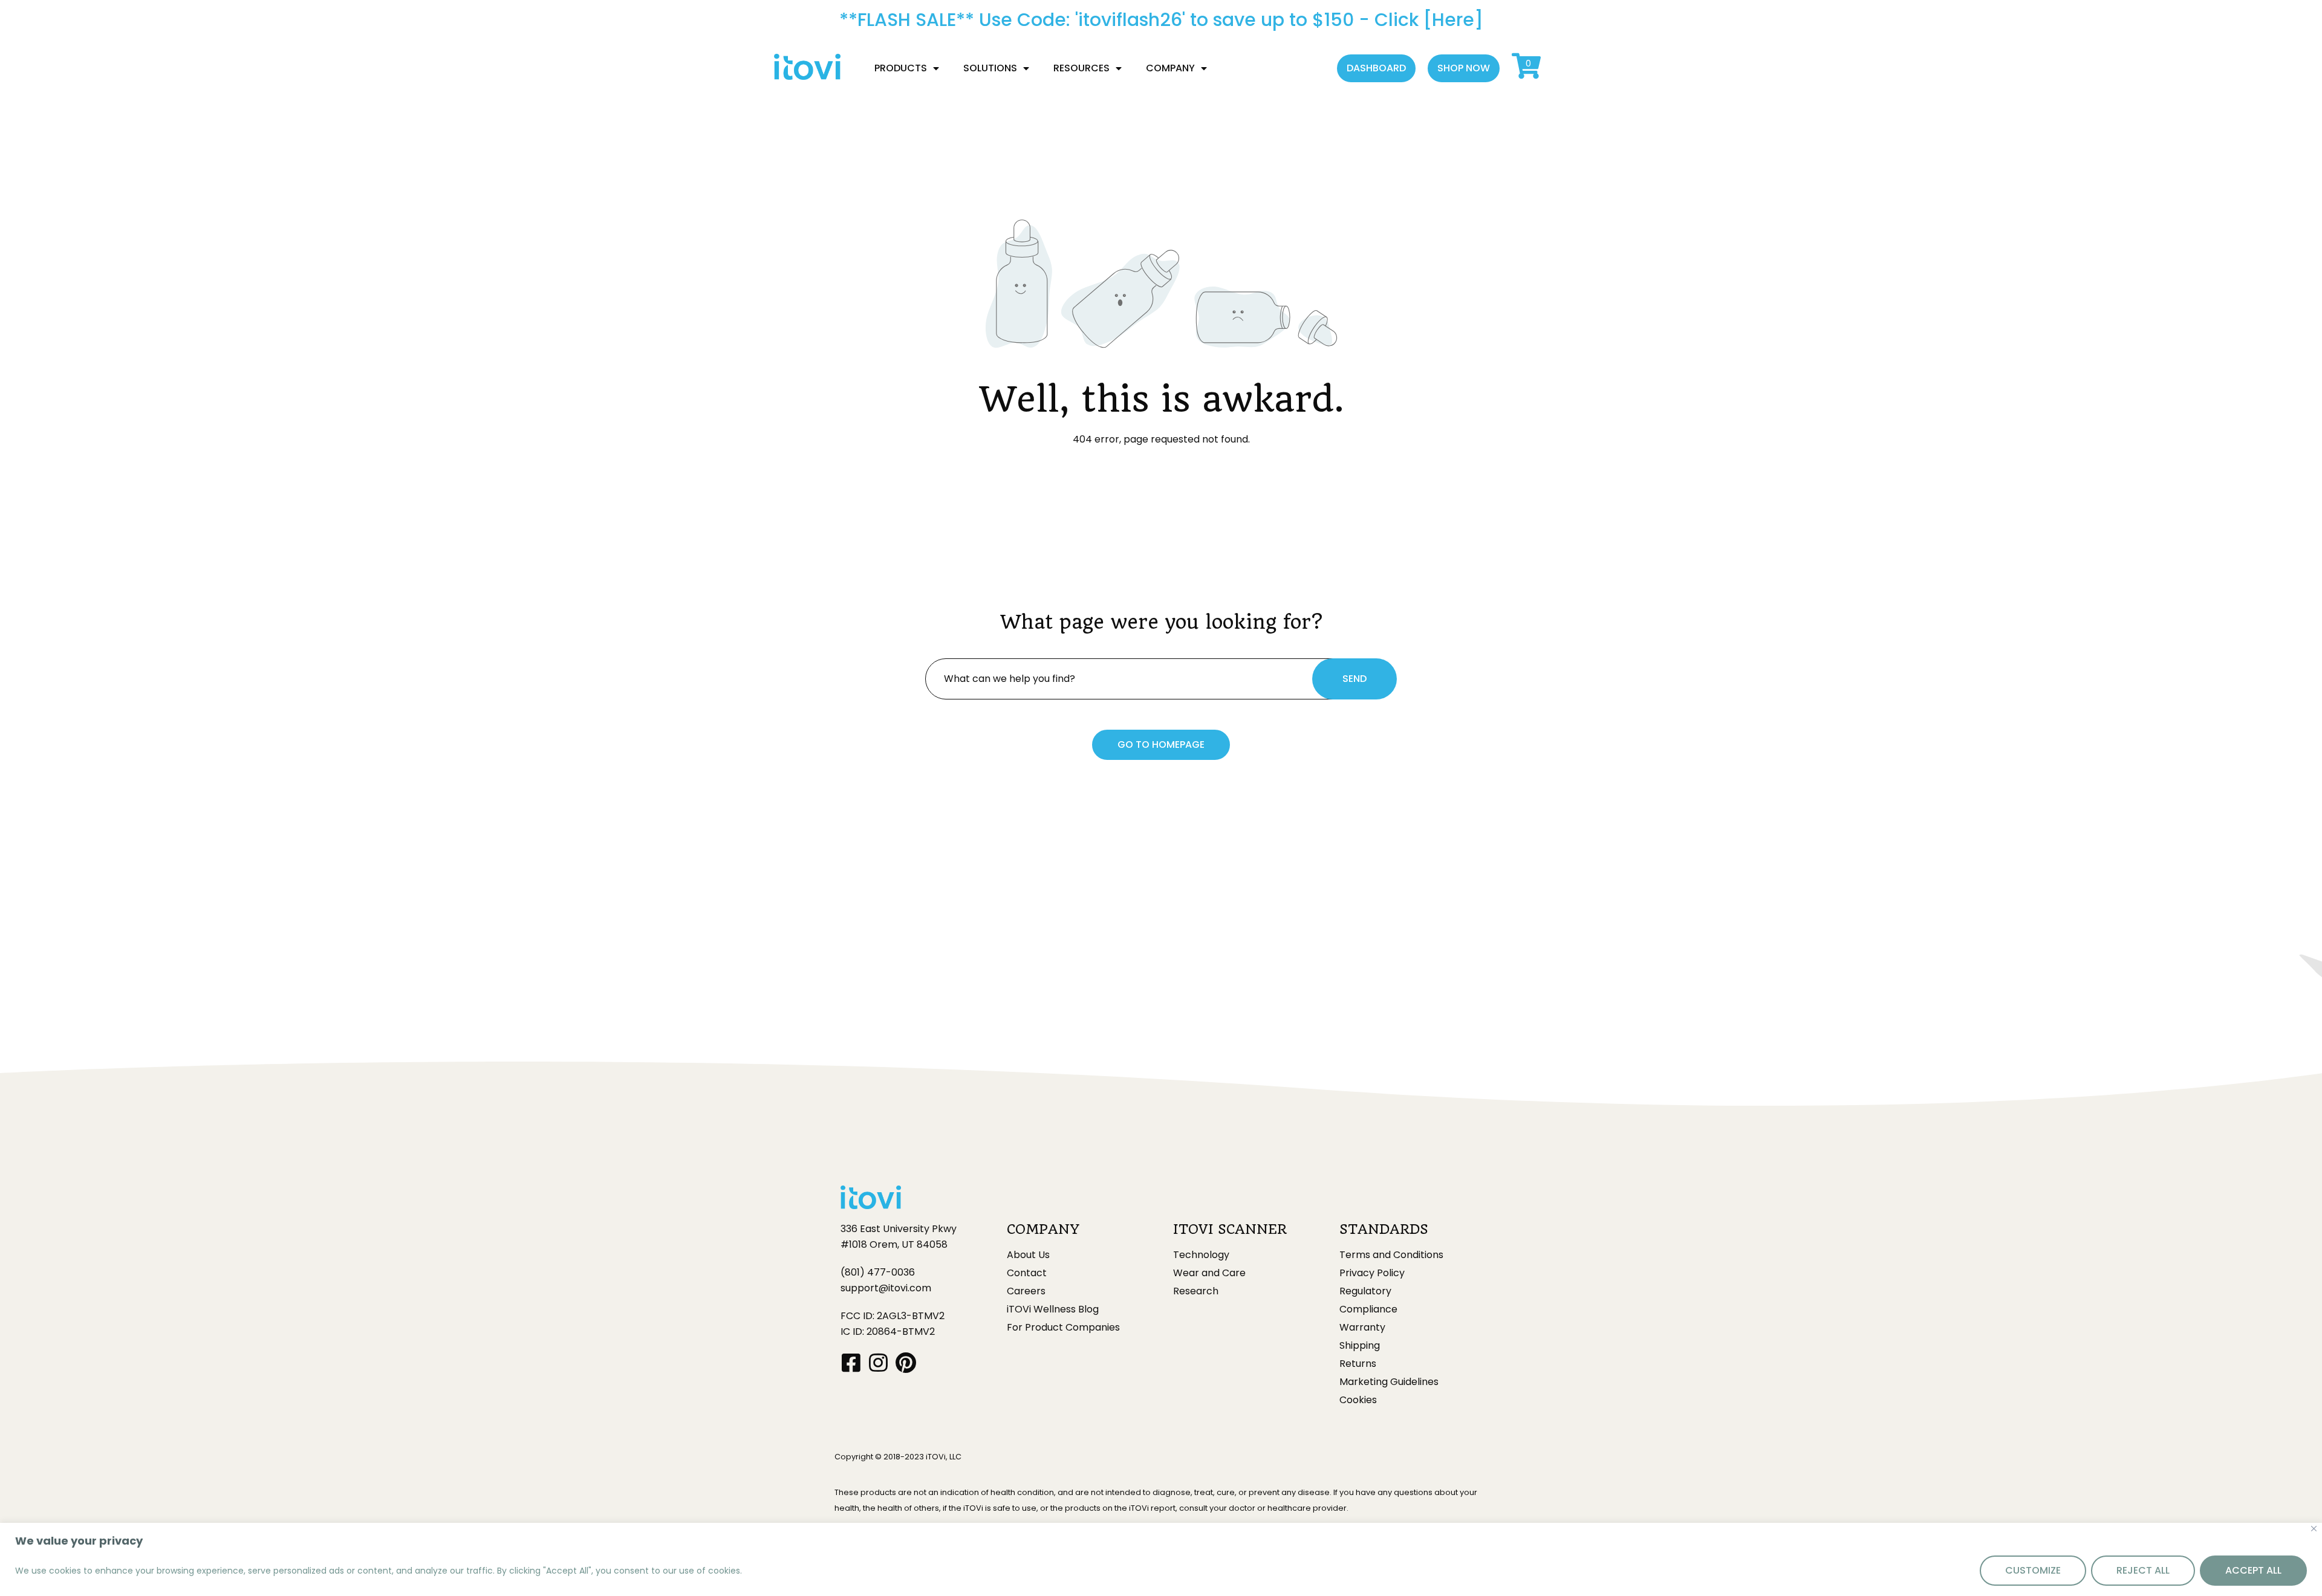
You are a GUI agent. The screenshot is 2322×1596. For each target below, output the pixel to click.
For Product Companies (1063, 1328)
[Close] (2314, 1529)
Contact (1027, 1273)
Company (1170, 68)
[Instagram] (878, 1362)
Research (1196, 1291)
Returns (1358, 1364)
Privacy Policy (1372, 1273)
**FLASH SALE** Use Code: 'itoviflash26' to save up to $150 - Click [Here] (1161, 20)
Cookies (1358, 1400)
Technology (1201, 1255)
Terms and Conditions (1391, 1255)
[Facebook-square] (851, 1362)
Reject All (2143, 1570)
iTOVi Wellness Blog (1053, 1309)
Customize (2033, 1570)
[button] (1376, 68)
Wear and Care (1209, 1273)
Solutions (990, 68)
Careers (1026, 1291)
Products (901, 68)
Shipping (1360, 1346)
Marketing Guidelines (1389, 1382)
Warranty (1362, 1328)
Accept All (2253, 1570)
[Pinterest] (906, 1362)
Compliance (1368, 1309)
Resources (1081, 68)
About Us (1028, 1255)
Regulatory (1365, 1291)
